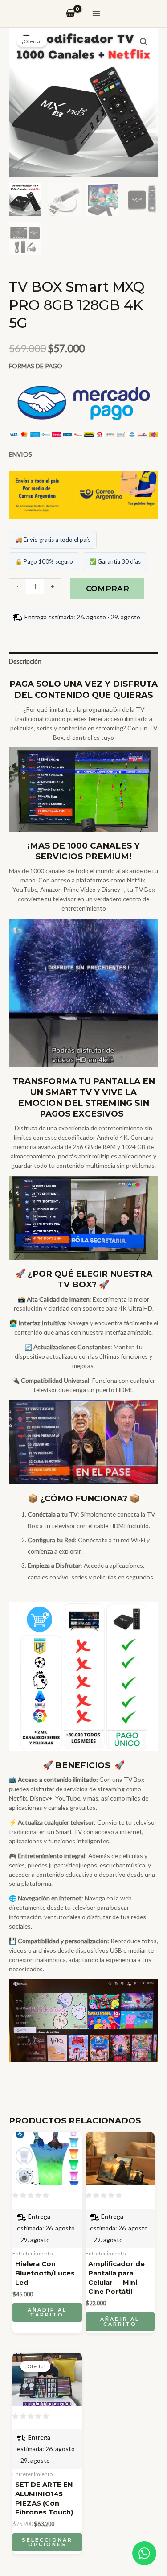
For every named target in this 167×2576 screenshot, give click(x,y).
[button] (144, 42)
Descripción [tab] (25, 661)
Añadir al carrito (47, 2312)
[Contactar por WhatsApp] (144, 2553)
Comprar (108, 589)
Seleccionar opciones (47, 2542)
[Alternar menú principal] (96, 13)
